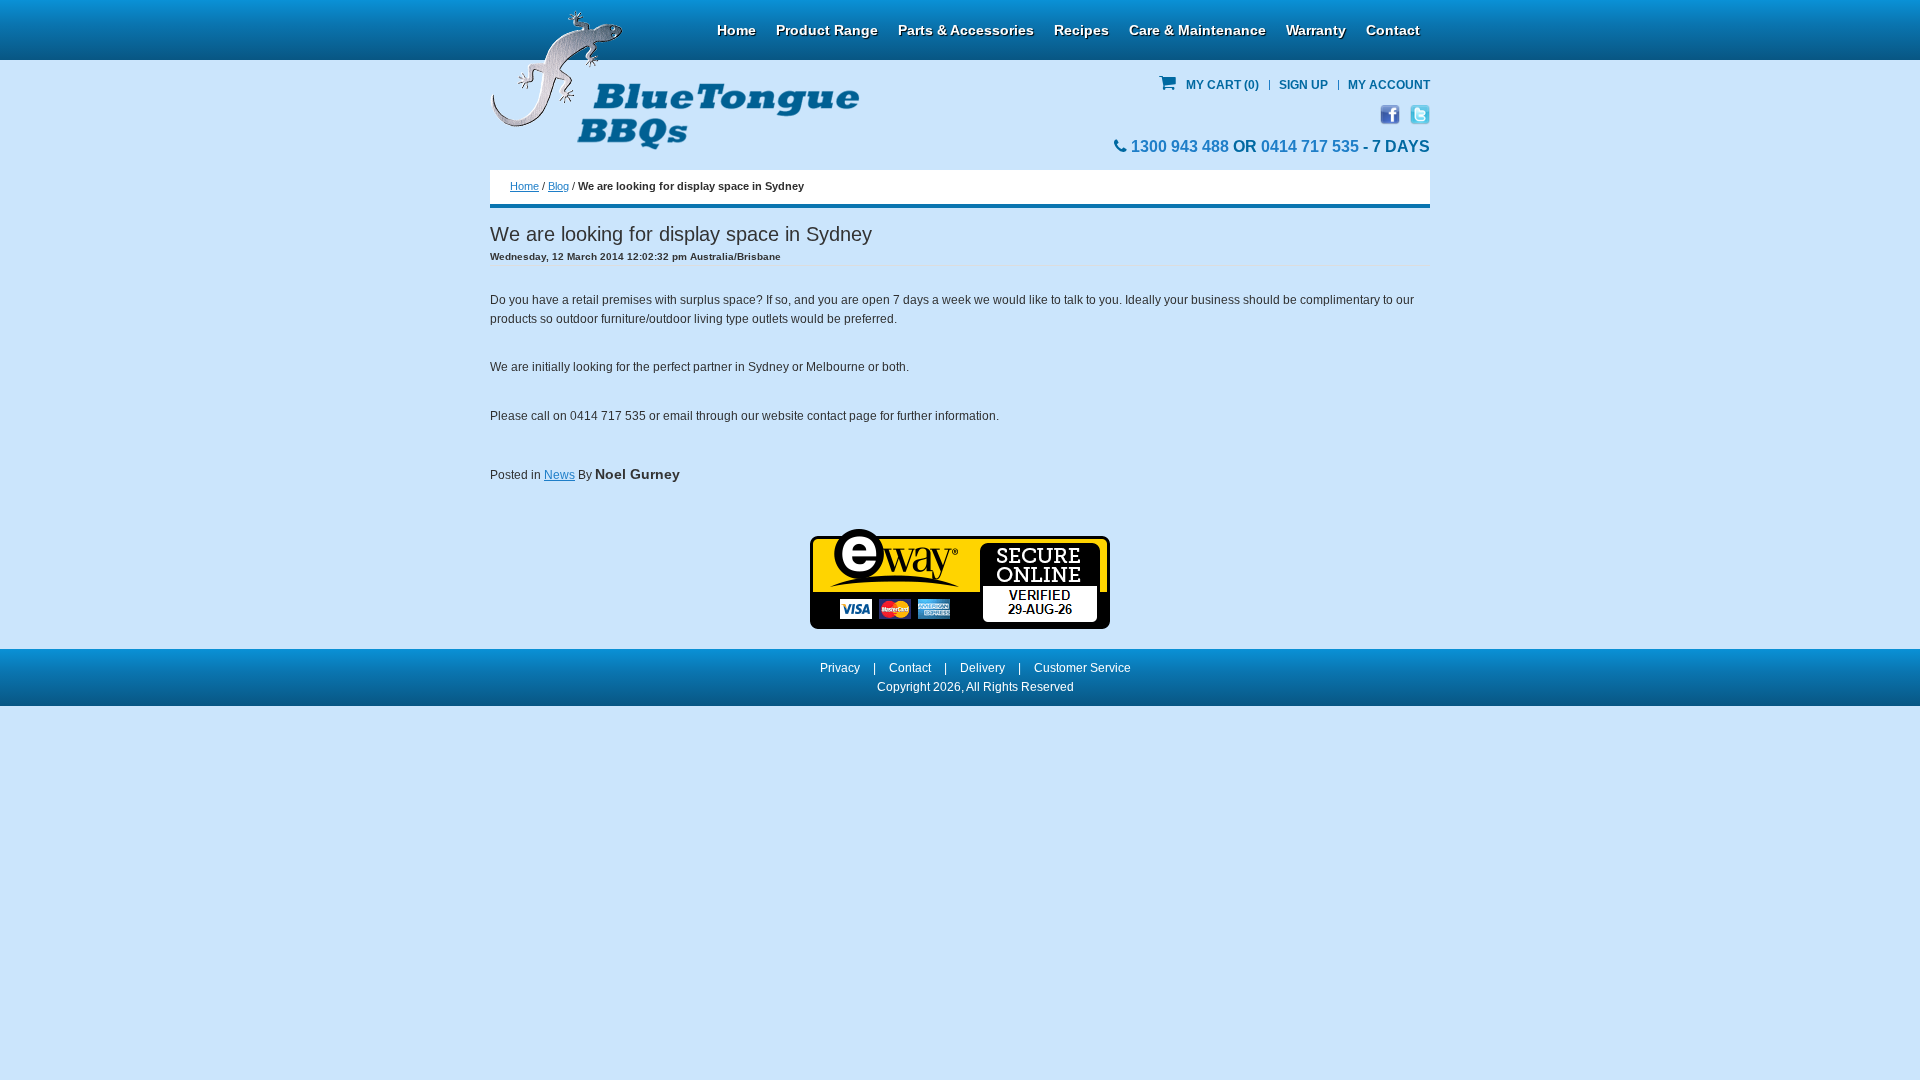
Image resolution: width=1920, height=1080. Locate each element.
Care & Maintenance (1197, 30)
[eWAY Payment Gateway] (960, 538)
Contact (1393, 30)
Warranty (1316, 30)
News (559, 475)
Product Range (827, 30)
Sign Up (1303, 85)
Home (736, 30)
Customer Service (1082, 668)
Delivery (982, 668)
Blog (558, 186)
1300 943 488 (1180, 146)
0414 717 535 (1310, 146)
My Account (1389, 85)
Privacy (840, 668)
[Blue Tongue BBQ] (675, 81)
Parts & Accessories (966, 30)
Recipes (1081, 30)
